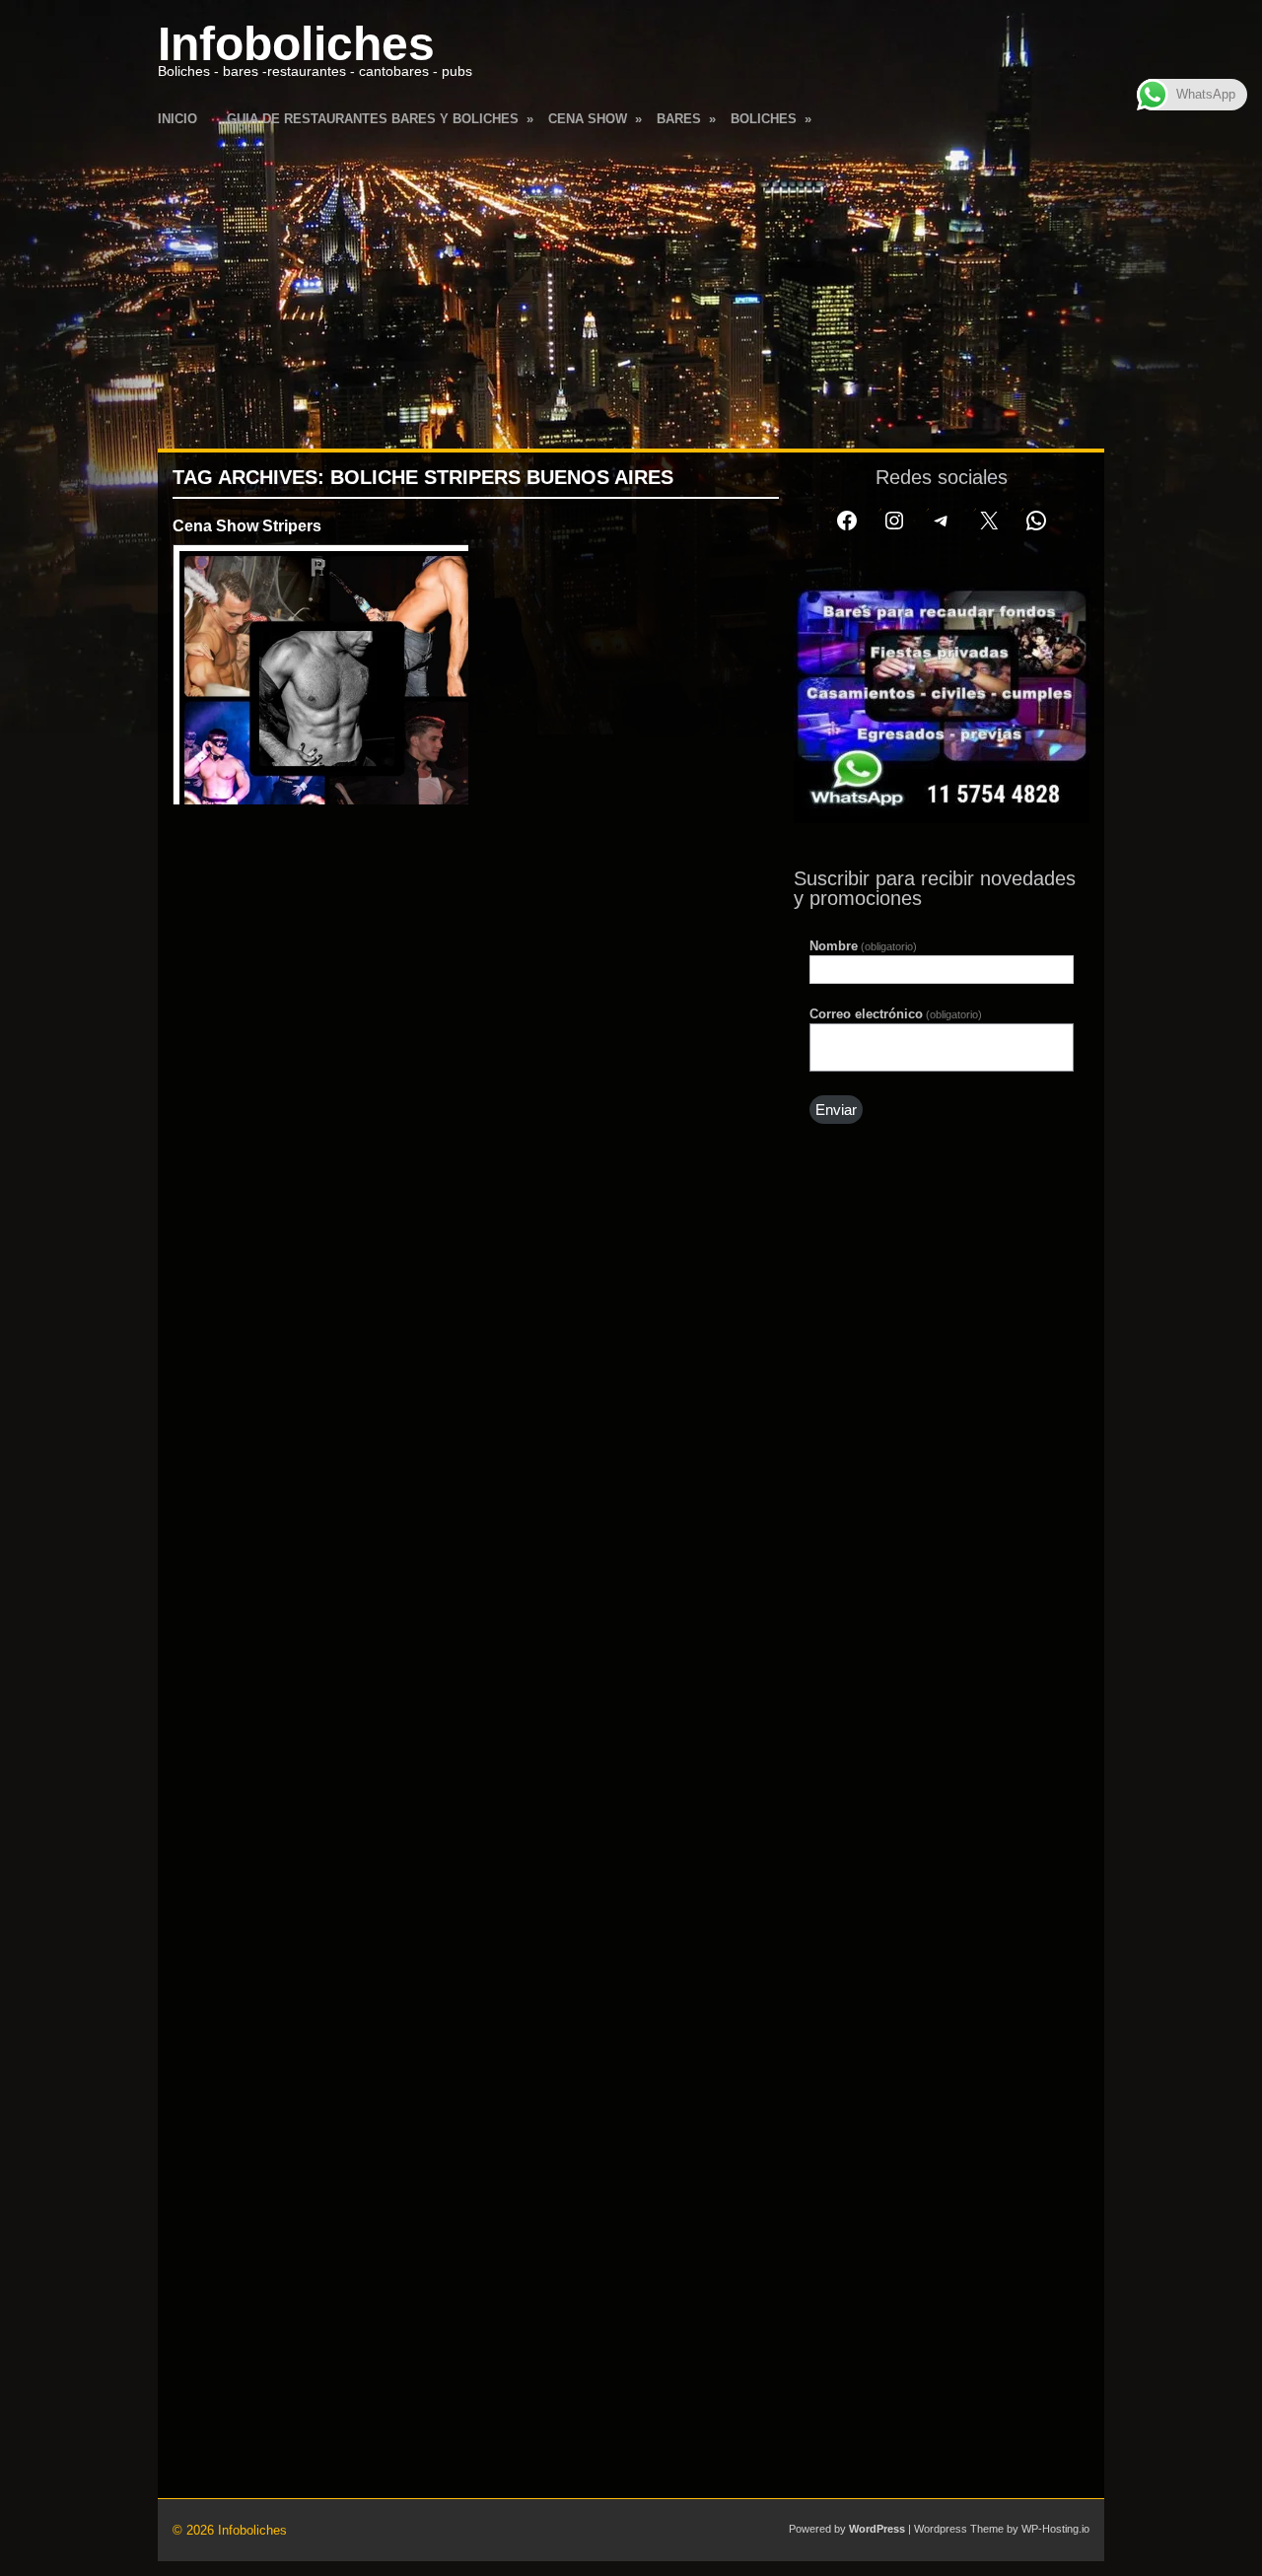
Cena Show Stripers (247, 526)
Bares (686, 119)
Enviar (836, 1110)
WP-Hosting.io (1055, 2529)
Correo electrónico (896, 1014)
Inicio (177, 119)
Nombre (863, 946)
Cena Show (595, 119)
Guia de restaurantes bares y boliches (380, 119)
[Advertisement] (631, 286)
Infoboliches (296, 44)
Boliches (771, 119)
